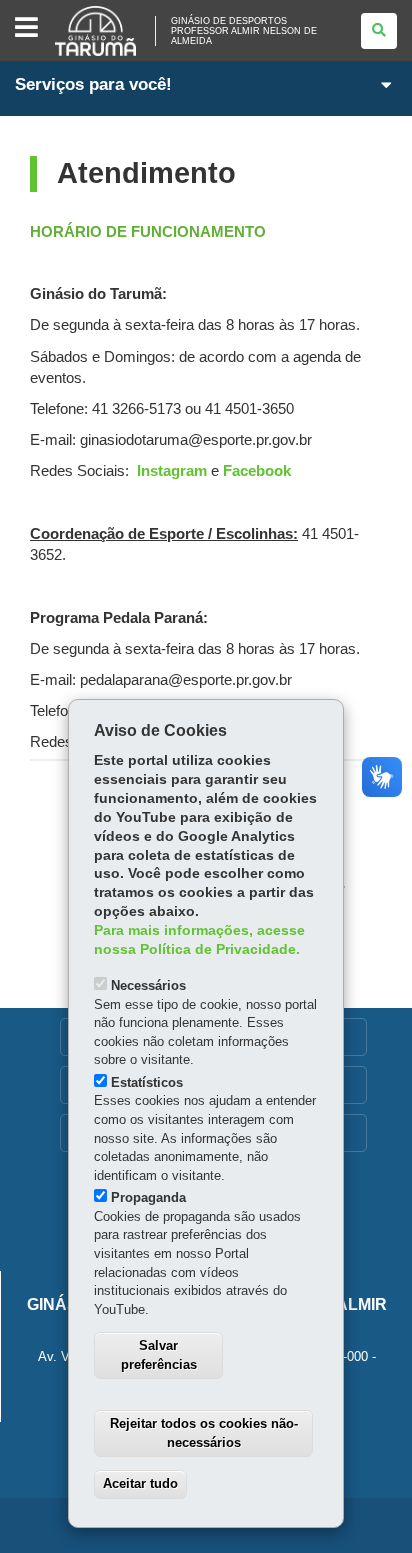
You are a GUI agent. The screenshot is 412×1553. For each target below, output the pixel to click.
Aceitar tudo (140, 1483)
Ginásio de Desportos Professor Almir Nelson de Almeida (244, 31)
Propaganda (148, 1197)
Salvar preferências (159, 1355)
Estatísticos (147, 1082)
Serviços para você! (93, 84)
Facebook (257, 471)
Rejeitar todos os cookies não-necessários (204, 1433)
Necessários (148, 985)
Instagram (172, 471)
